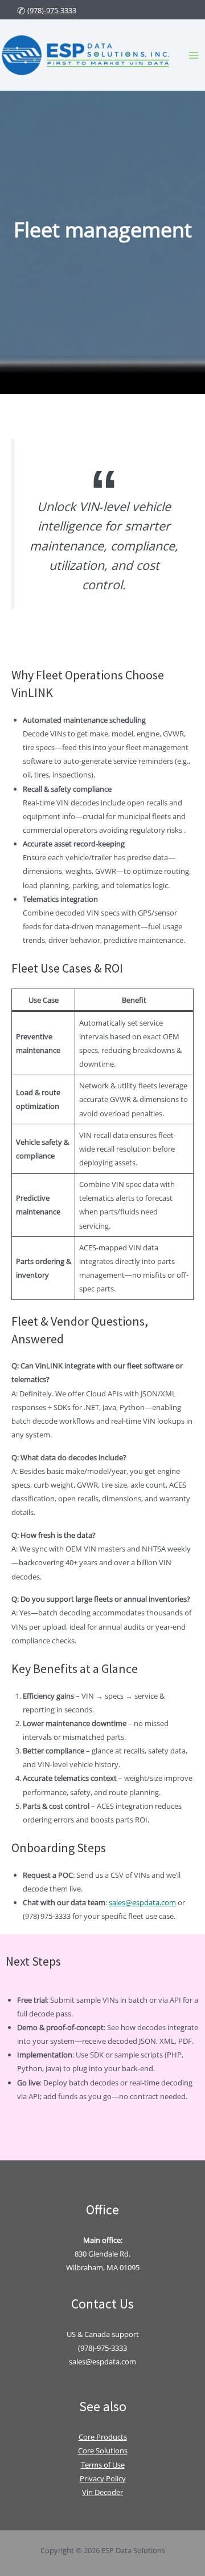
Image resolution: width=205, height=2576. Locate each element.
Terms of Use (103, 2465)
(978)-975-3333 (52, 10)
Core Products (103, 2437)
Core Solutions (103, 2451)
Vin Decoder (102, 2492)
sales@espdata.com (142, 1902)
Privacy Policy (103, 2478)
